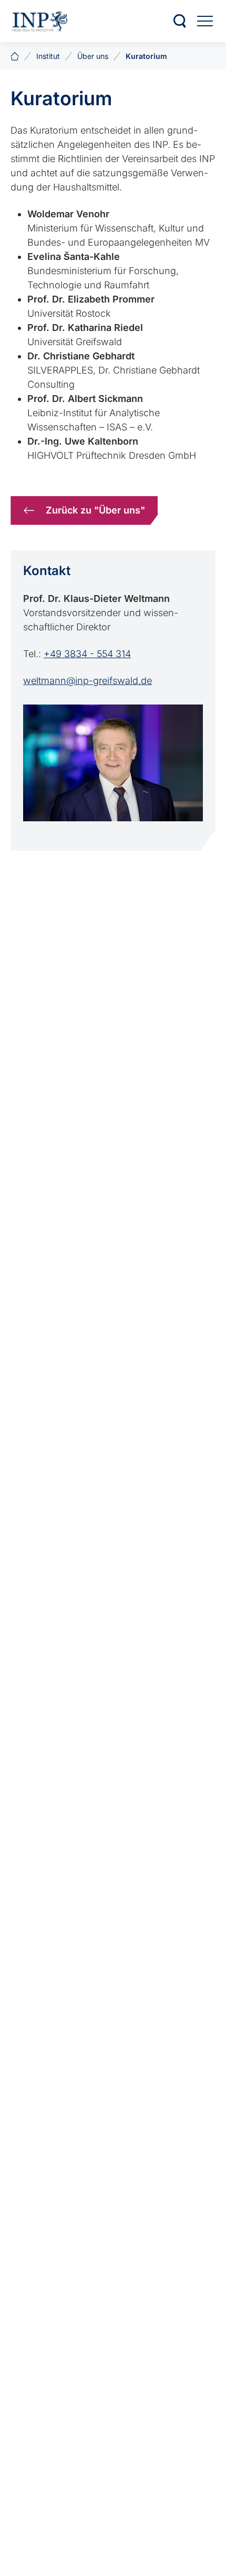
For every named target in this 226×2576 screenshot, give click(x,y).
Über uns (93, 56)
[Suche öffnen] (180, 21)
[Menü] (205, 21)
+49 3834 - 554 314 (87, 654)
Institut (48, 56)
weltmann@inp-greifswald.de (88, 681)
